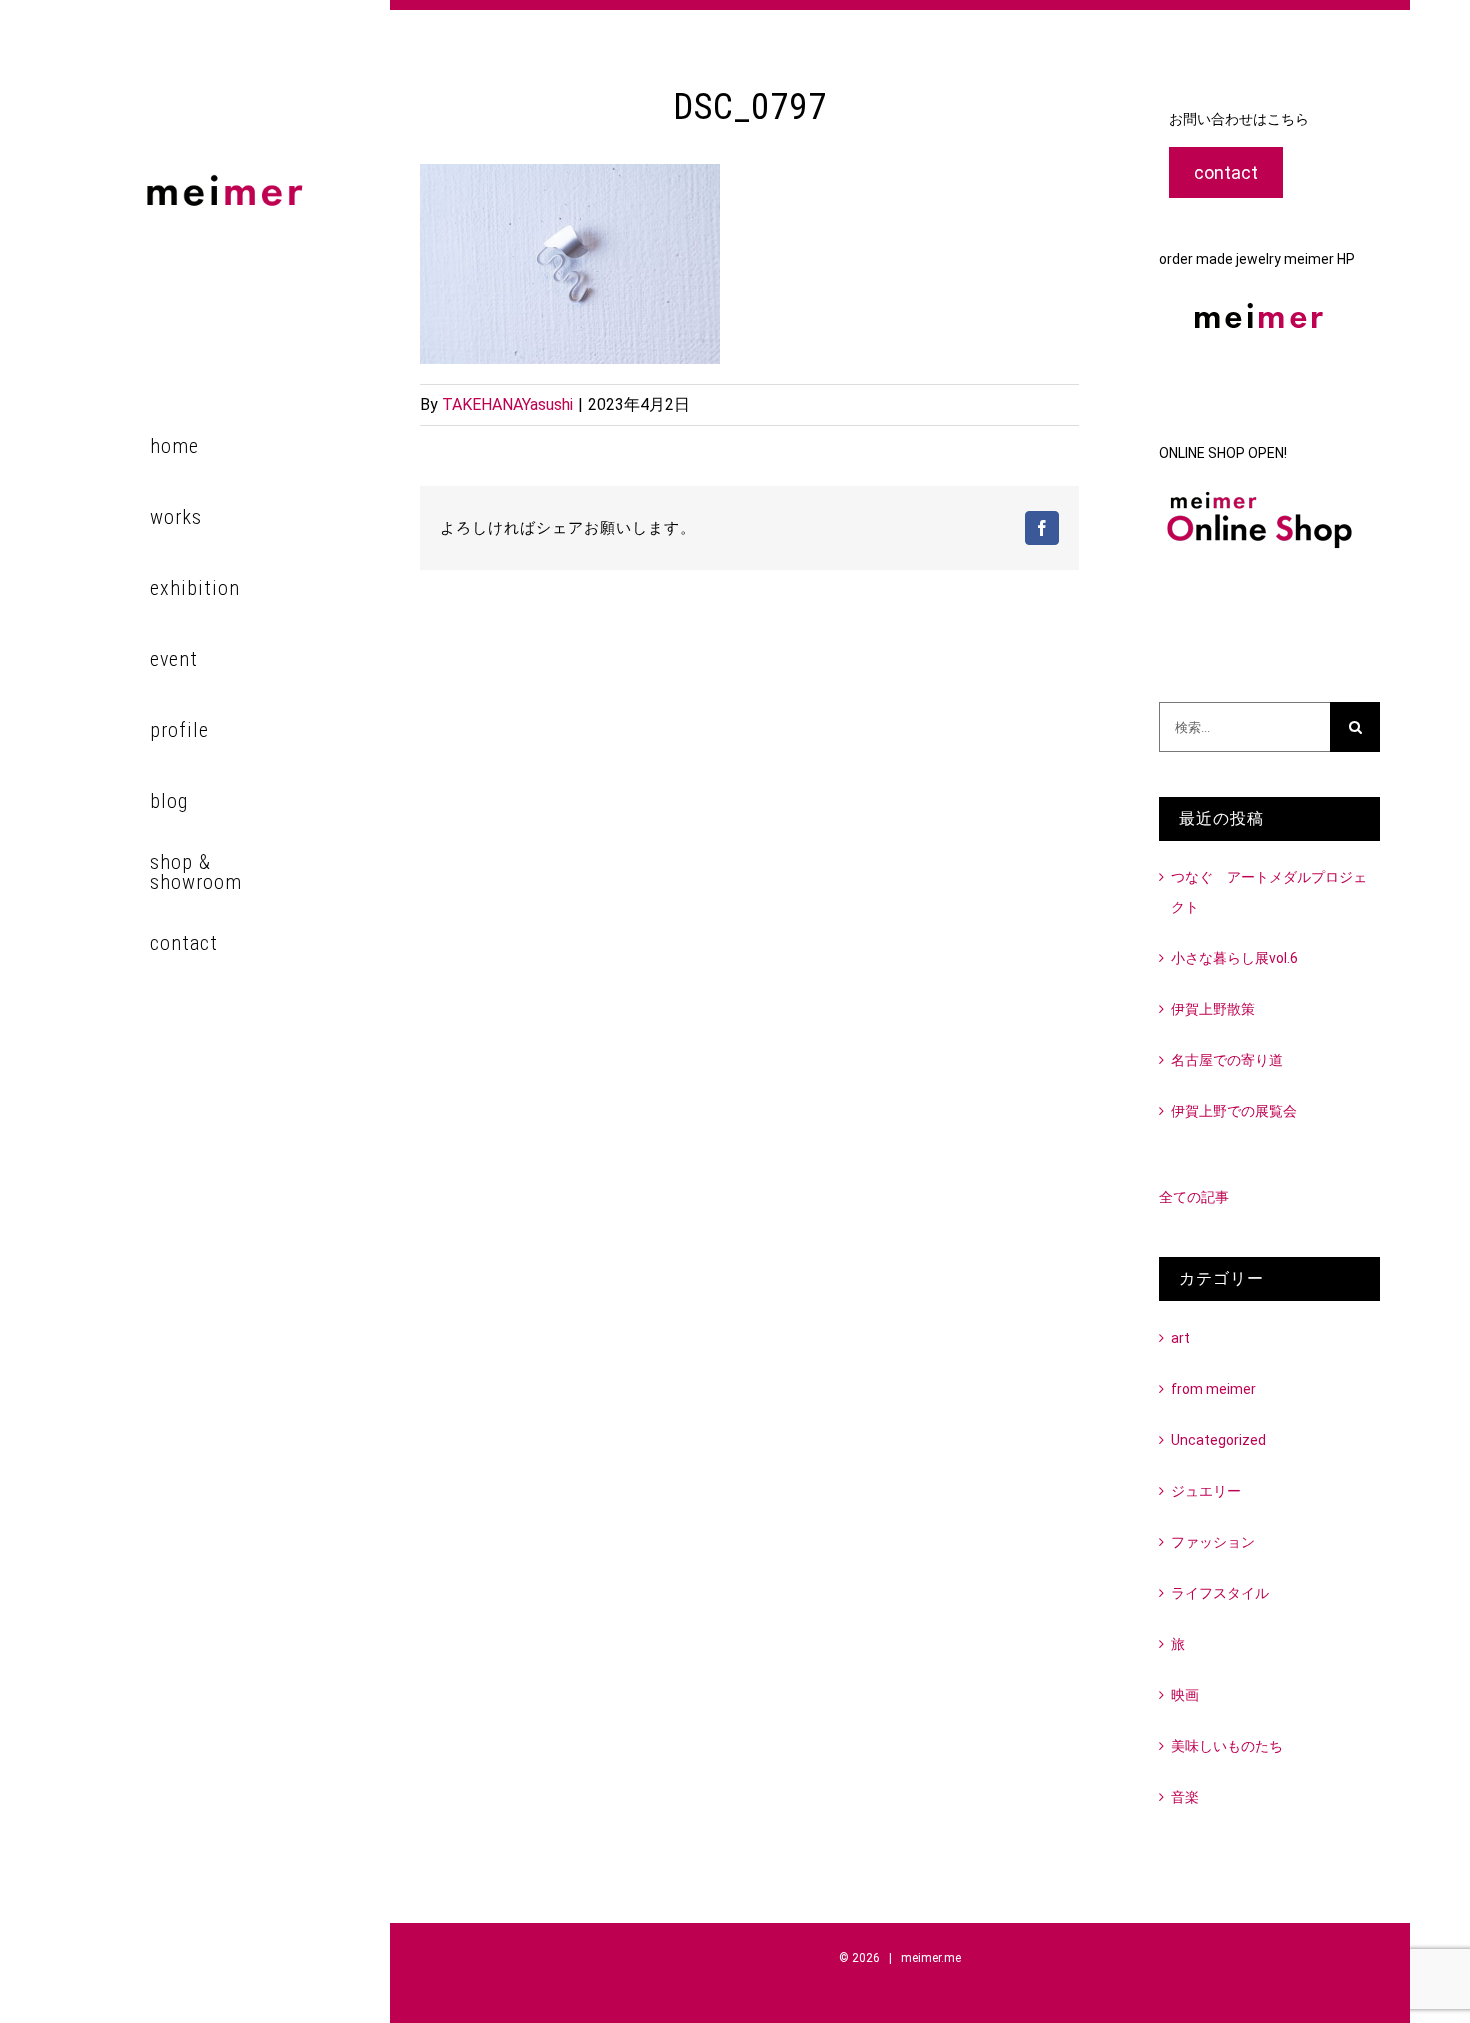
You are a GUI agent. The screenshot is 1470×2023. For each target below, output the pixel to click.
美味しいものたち (1227, 1746)
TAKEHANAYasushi (507, 404)
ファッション (1213, 1542)
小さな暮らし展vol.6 (1234, 958)
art (1180, 1338)
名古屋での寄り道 (1227, 1060)
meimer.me (931, 1958)
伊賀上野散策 (1213, 1009)
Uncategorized (1218, 1440)
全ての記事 (1194, 1197)
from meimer (1213, 1389)
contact (1226, 172)
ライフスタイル (1220, 1593)
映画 (1185, 1695)
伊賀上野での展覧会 (1234, 1111)
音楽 (1185, 1797)
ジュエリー (1206, 1491)
